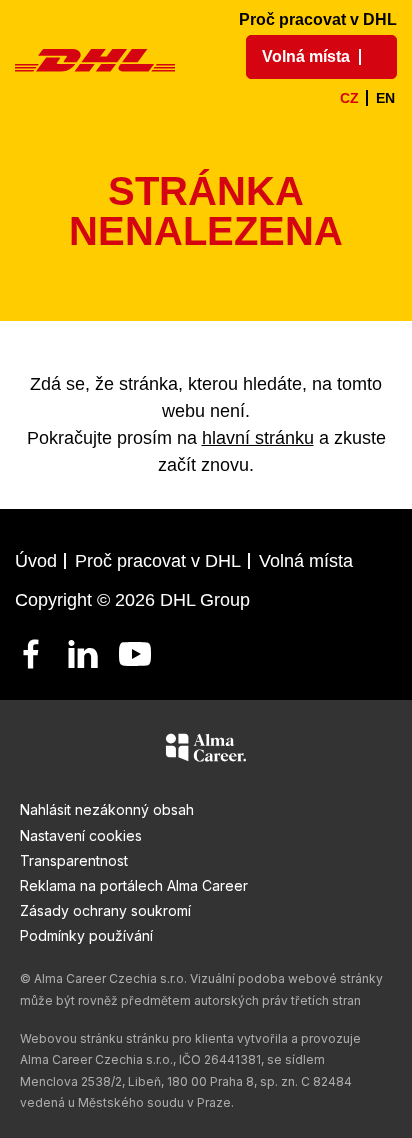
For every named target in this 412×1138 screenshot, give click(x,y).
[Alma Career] (206, 751)
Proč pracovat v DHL (318, 19)
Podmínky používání (86, 935)
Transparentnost (74, 860)
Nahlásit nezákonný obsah (107, 809)
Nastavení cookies (81, 835)
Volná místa (306, 561)
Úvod (36, 561)
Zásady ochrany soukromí (105, 910)
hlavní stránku (258, 438)
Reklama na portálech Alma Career (134, 885)
